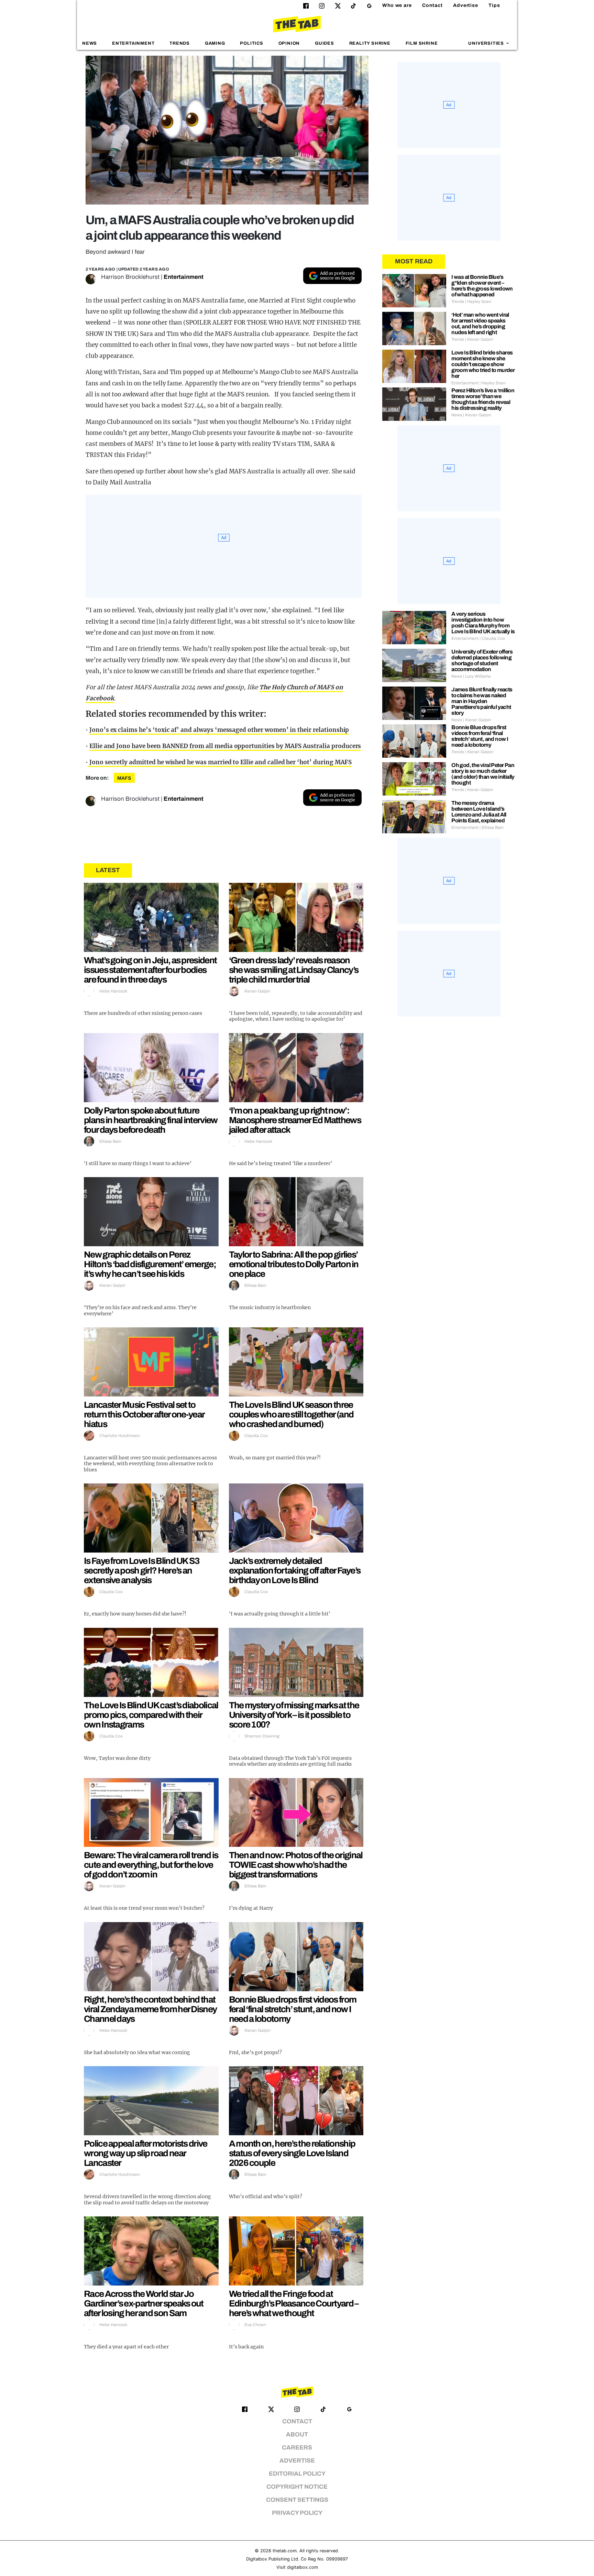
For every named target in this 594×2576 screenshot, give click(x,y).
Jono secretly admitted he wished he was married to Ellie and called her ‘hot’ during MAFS (220, 762)
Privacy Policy (297, 2513)
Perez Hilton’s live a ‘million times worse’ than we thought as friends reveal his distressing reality (483, 399)
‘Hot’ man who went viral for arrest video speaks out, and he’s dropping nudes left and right (480, 324)
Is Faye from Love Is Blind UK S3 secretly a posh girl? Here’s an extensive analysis (142, 1570)
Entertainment (133, 43)
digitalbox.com (302, 2567)
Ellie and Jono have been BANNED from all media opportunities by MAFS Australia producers (225, 746)
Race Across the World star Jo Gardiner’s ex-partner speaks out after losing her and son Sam (144, 2303)
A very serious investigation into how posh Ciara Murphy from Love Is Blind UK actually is (483, 623)
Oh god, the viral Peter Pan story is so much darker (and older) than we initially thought (483, 774)
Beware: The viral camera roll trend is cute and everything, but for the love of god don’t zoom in (151, 1865)
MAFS (124, 778)
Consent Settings (297, 2500)
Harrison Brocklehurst (130, 277)
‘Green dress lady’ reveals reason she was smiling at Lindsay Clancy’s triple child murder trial (294, 970)
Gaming (215, 43)
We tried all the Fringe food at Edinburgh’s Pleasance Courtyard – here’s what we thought (294, 2303)
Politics (251, 43)
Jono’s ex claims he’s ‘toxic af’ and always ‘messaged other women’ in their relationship (219, 730)
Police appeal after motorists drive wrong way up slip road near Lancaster (146, 2153)
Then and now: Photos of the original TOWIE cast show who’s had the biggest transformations (296, 1865)
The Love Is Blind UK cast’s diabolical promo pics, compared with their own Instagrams (151, 1715)
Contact (432, 5)
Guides (324, 43)
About (297, 2435)
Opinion (289, 43)
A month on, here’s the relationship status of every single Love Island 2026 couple (292, 2153)
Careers (297, 2448)
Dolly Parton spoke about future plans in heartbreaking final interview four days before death (151, 1120)
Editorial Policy (297, 2474)
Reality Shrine (370, 43)
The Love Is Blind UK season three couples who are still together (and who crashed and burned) (291, 1414)
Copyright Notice (297, 2487)
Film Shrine (422, 43)
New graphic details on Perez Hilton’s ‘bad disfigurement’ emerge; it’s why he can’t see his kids (150, 1264)
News (90, 43)
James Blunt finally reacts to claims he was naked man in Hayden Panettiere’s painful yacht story (482, 701)
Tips (494, 5)
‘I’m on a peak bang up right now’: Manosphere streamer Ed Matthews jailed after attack (295, 1120)
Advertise (466, 5)
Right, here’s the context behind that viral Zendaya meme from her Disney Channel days (150, 2009)
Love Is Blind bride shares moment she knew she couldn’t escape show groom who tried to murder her (483, 364)
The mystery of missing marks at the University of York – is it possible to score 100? (294, 1715)
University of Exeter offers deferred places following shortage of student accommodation (482, 660)
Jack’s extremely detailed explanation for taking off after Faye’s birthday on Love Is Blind (295, 1570)
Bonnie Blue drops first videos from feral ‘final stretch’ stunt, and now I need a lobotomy (293, 2009)
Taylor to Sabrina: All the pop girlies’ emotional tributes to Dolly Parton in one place (294, 1264)
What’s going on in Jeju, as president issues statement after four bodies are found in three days (150, 970)
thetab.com (285, 2551)
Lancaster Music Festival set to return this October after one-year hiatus (144, 1414)
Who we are (397, 5)
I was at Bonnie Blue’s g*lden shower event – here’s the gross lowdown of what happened (482, 286)
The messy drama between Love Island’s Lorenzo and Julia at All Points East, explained (479, 812)
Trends (180, 43)
